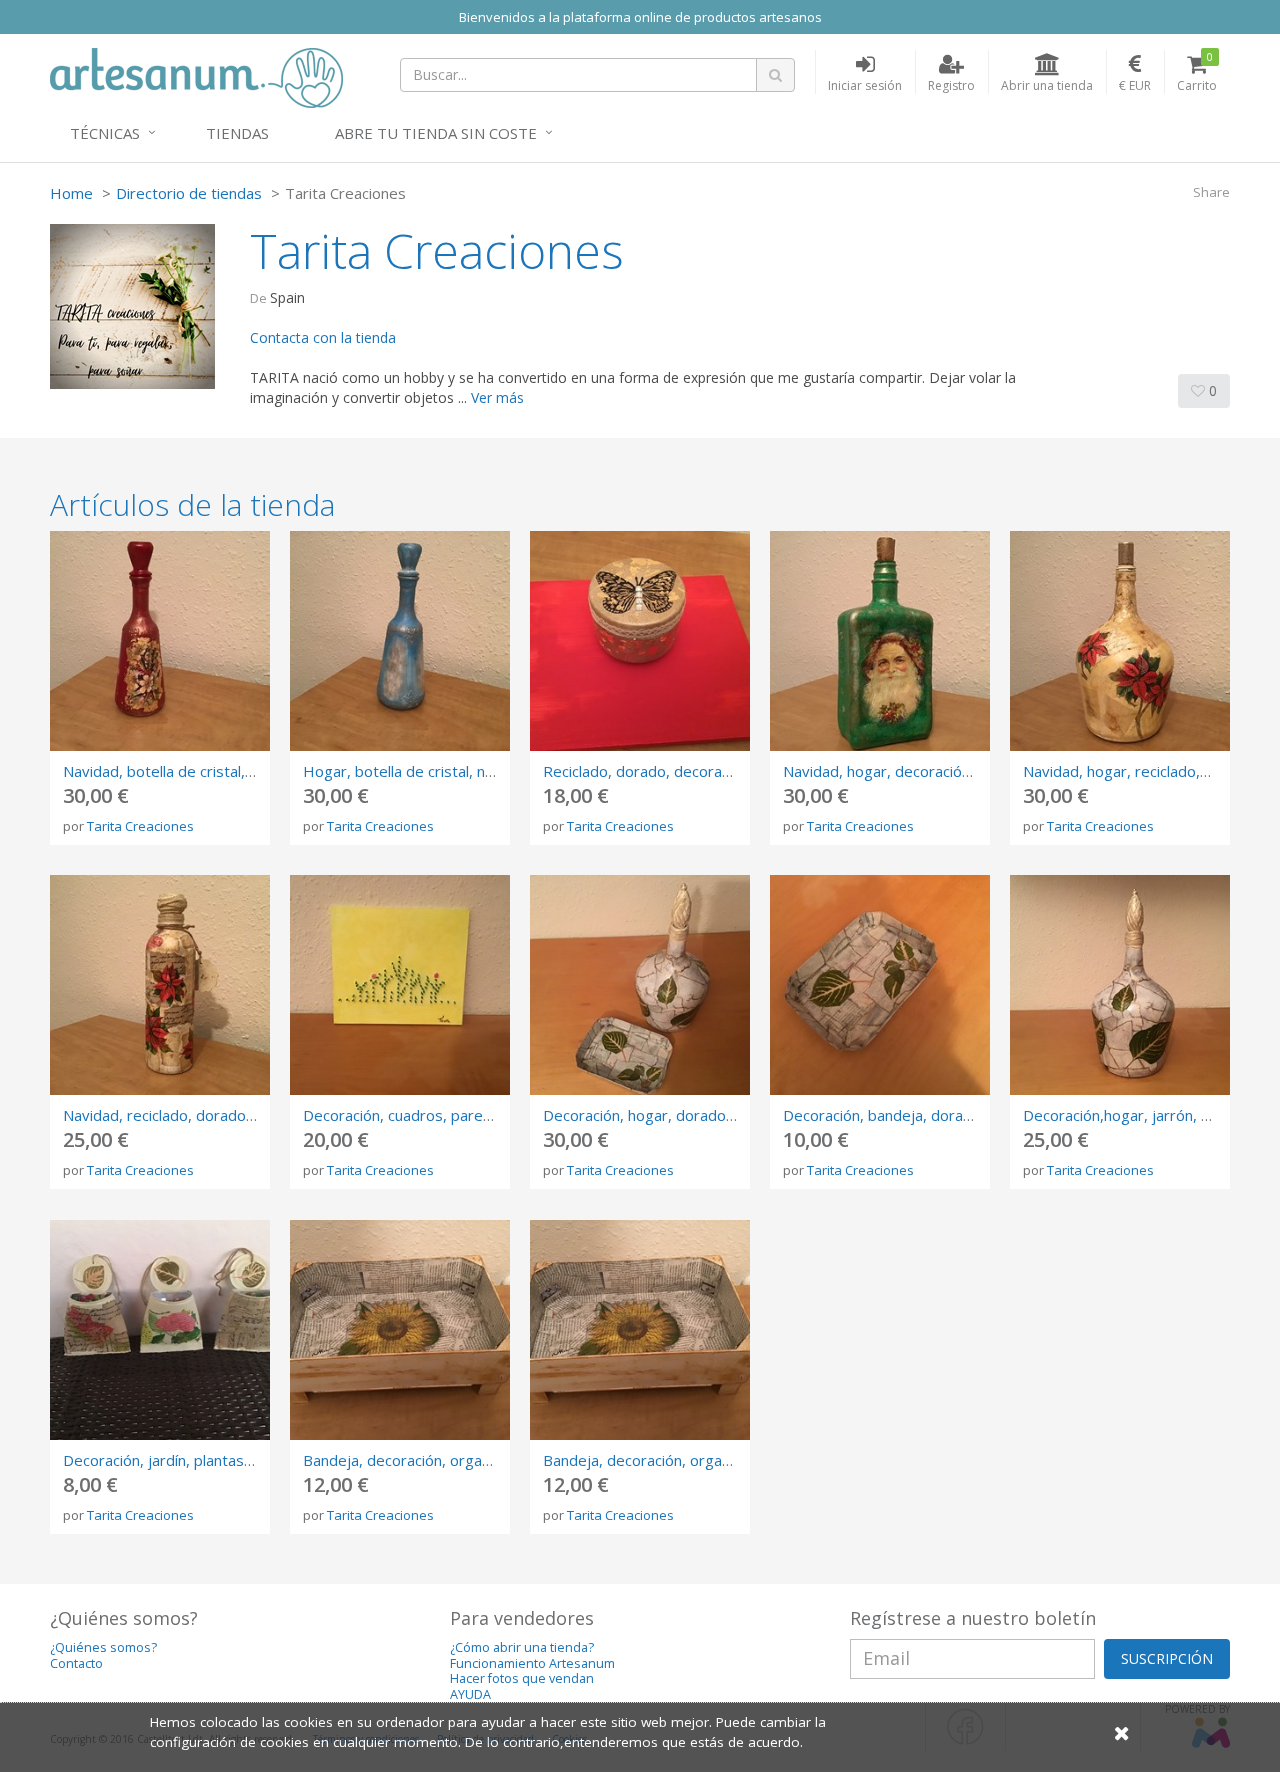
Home (71, 193)
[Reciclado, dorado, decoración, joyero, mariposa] (640, 641)
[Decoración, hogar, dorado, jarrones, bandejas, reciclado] (640, 985)
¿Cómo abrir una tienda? (522, 1647)
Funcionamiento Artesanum (532, 1663)
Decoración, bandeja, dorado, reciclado (916, 1115)
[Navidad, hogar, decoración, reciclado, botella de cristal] (880, 641)
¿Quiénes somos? (103, 1647)
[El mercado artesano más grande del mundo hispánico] (196, 76)
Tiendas (237, 133)
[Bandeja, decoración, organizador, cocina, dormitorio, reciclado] (400, 1330)
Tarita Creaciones (140, 826)
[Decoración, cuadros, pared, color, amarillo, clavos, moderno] (400, 985)
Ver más (497, 397)
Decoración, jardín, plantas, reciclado (188, 1460)
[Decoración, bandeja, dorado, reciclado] (880, 985)
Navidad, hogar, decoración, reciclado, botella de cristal (972, 771)
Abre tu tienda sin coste (436, 133)
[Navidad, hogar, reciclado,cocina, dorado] (1120, 641)
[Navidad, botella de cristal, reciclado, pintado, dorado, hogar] (160, 641)
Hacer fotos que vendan (522, 1678)
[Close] (1122, 1732)
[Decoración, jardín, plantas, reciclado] (160, 1330)
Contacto (76, 1663)
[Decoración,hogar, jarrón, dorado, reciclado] (1120, 985)
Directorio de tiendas (189, 193)
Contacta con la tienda (323, 337)
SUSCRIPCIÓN (1167, 1658)
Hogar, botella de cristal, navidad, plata (437, 771)
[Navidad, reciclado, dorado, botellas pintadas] (160, 985)
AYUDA (470, 1694)
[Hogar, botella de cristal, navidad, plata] (400, 641)
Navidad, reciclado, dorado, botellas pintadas (217, 1115)
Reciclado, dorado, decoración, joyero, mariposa (708, 771)
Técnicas (105, 133)
